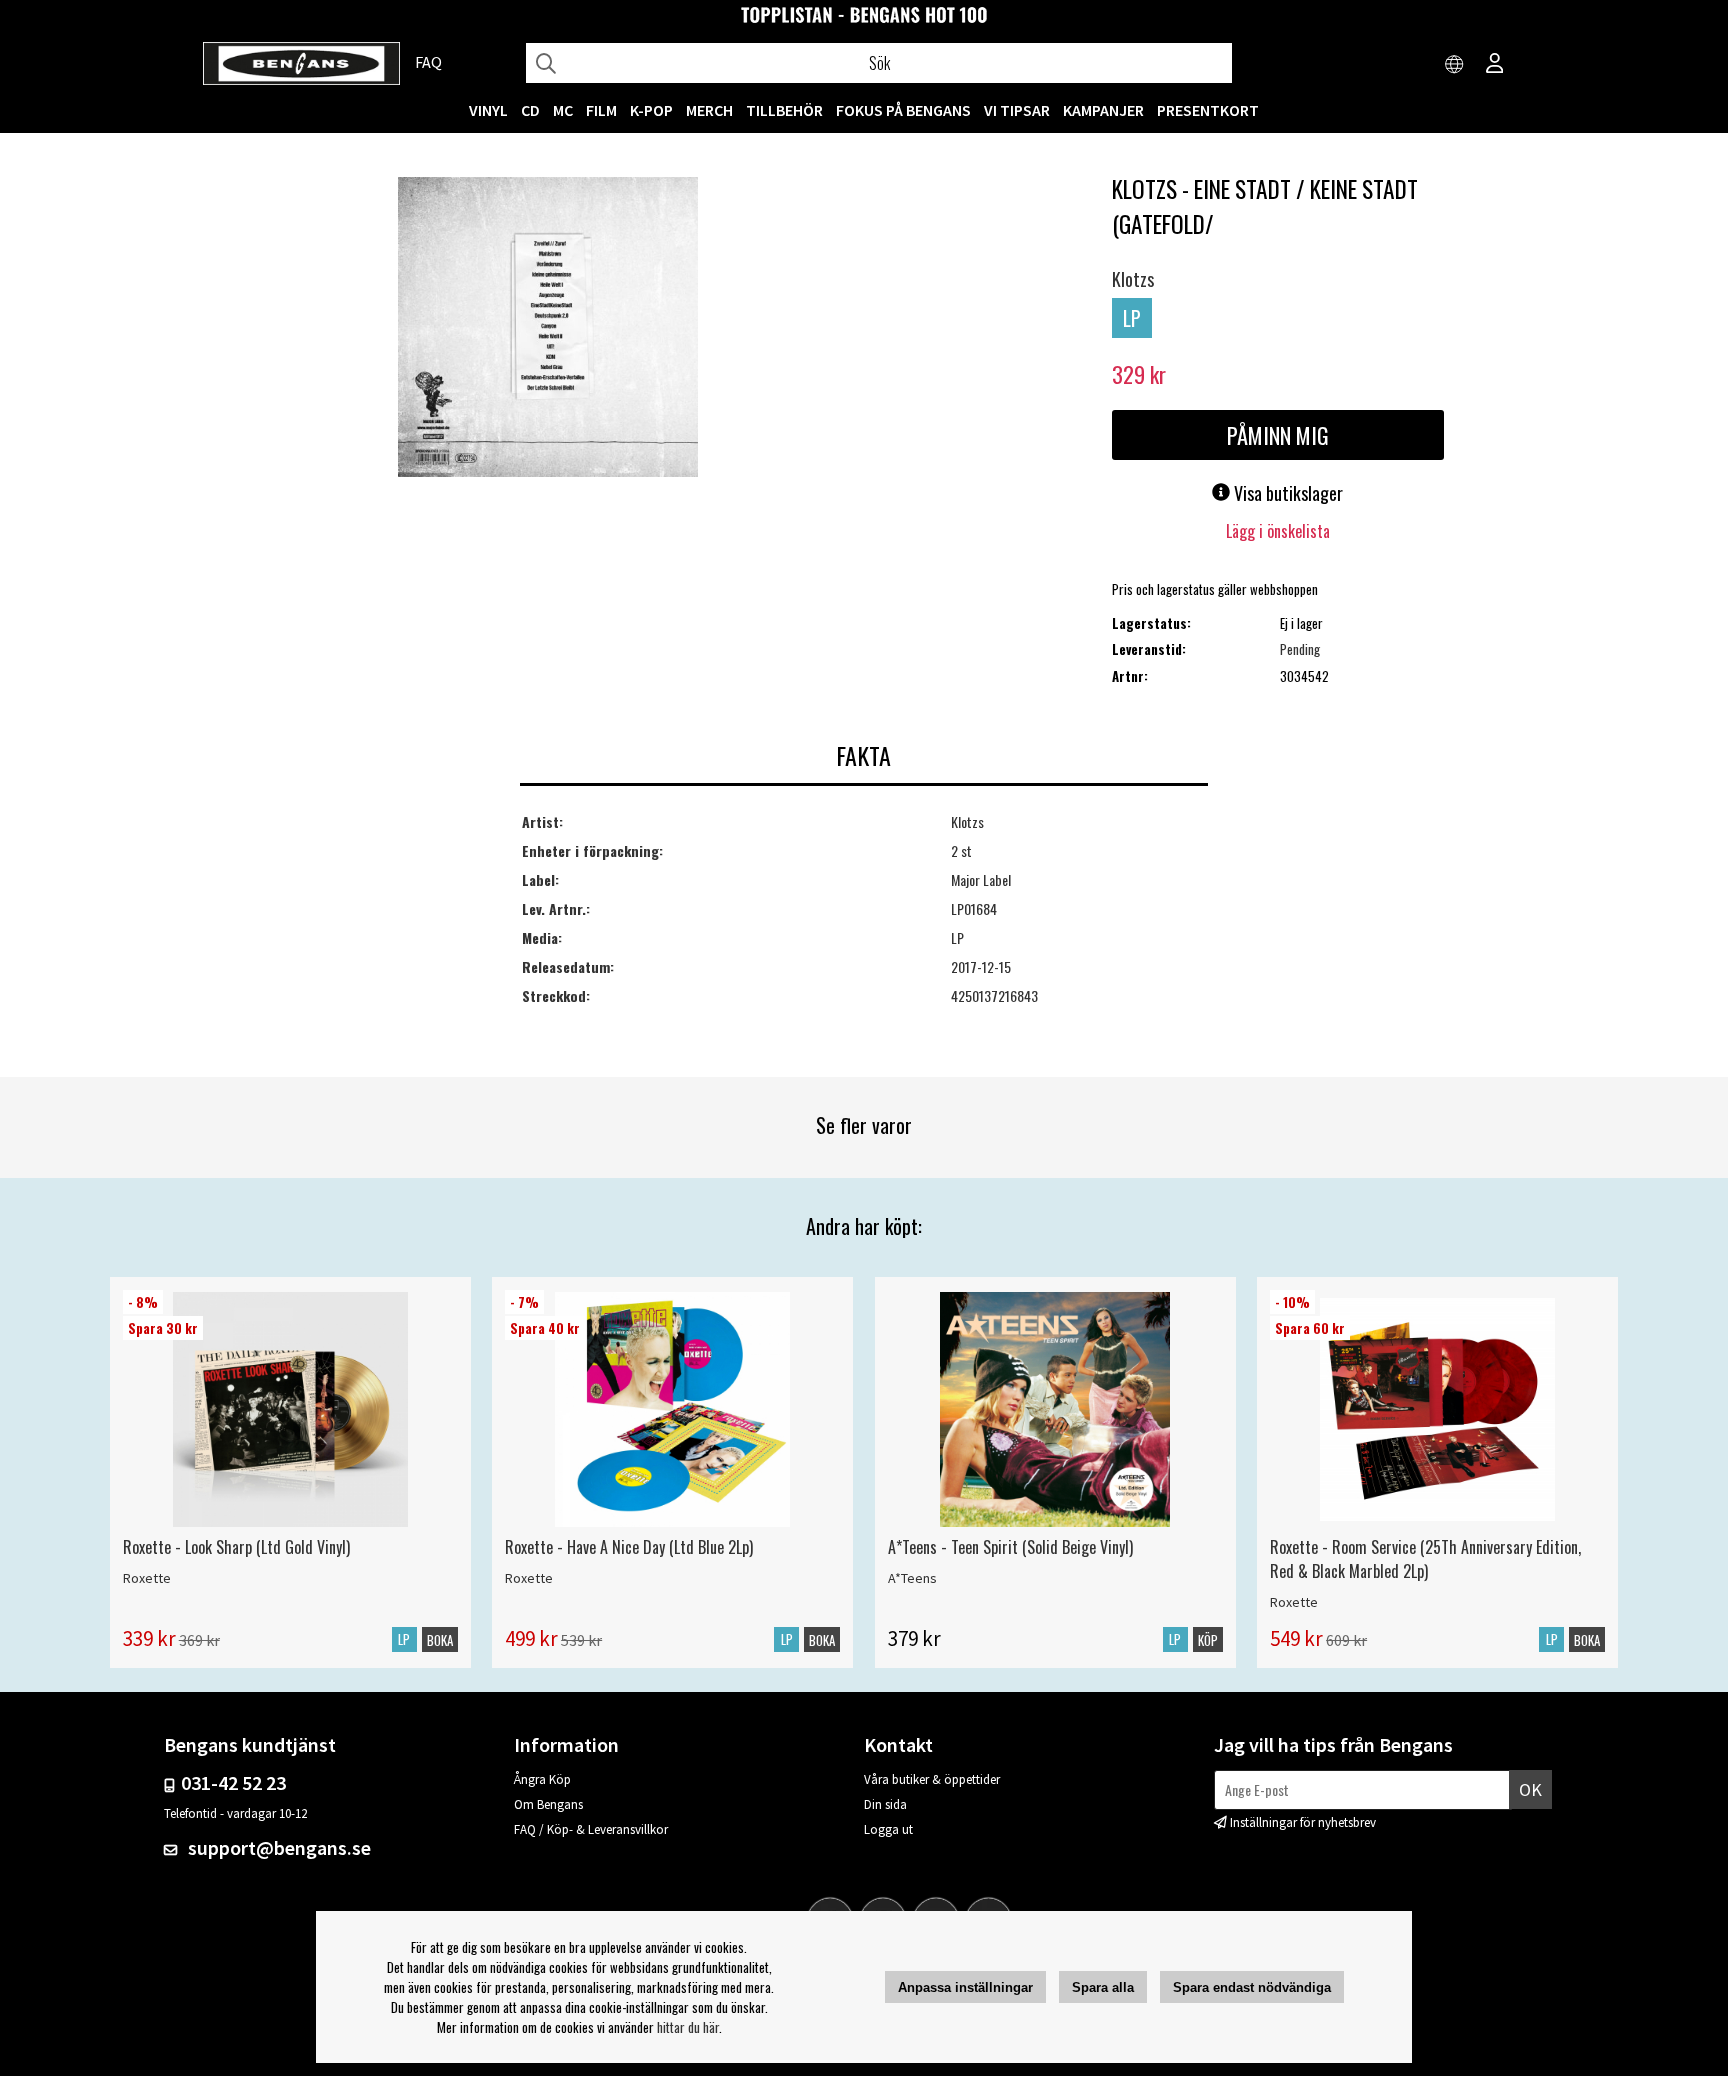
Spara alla (1103, 1987)
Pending (1300, 649)
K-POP (651, 110)
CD (530, 110)
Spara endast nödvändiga (1252, 1987)
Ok (1530, 1789)
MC (563, 110)
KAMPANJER (1103, 110)
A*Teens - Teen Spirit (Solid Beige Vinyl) (1010, 1547)
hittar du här (688, 2027)
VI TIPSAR (1017, 110)
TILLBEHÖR (784, 110)
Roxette (147, 1578)
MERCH (709, 110)
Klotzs (1133, 279)
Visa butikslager (1286, 493)
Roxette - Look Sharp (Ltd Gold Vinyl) (236, 1547)
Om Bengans (548, 1804)
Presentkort (1208, 110)
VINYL (488, 110)
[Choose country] (1455, 65)
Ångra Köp (542, 1779)
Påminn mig (1278, 435)
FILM (601, 110)
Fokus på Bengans (903, 110)
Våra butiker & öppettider (932, 1779)
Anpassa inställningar (965, 1987)
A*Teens (912, 1578)
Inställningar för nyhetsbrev (1303, 1822)
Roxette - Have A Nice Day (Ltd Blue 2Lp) (629, 1547)
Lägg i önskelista (1278, 531)
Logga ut (888, 1829)
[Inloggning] (1495, 65)
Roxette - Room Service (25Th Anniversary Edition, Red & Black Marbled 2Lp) (1425, 1559)
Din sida (885, 1804)
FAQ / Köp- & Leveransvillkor (591, 1829)
